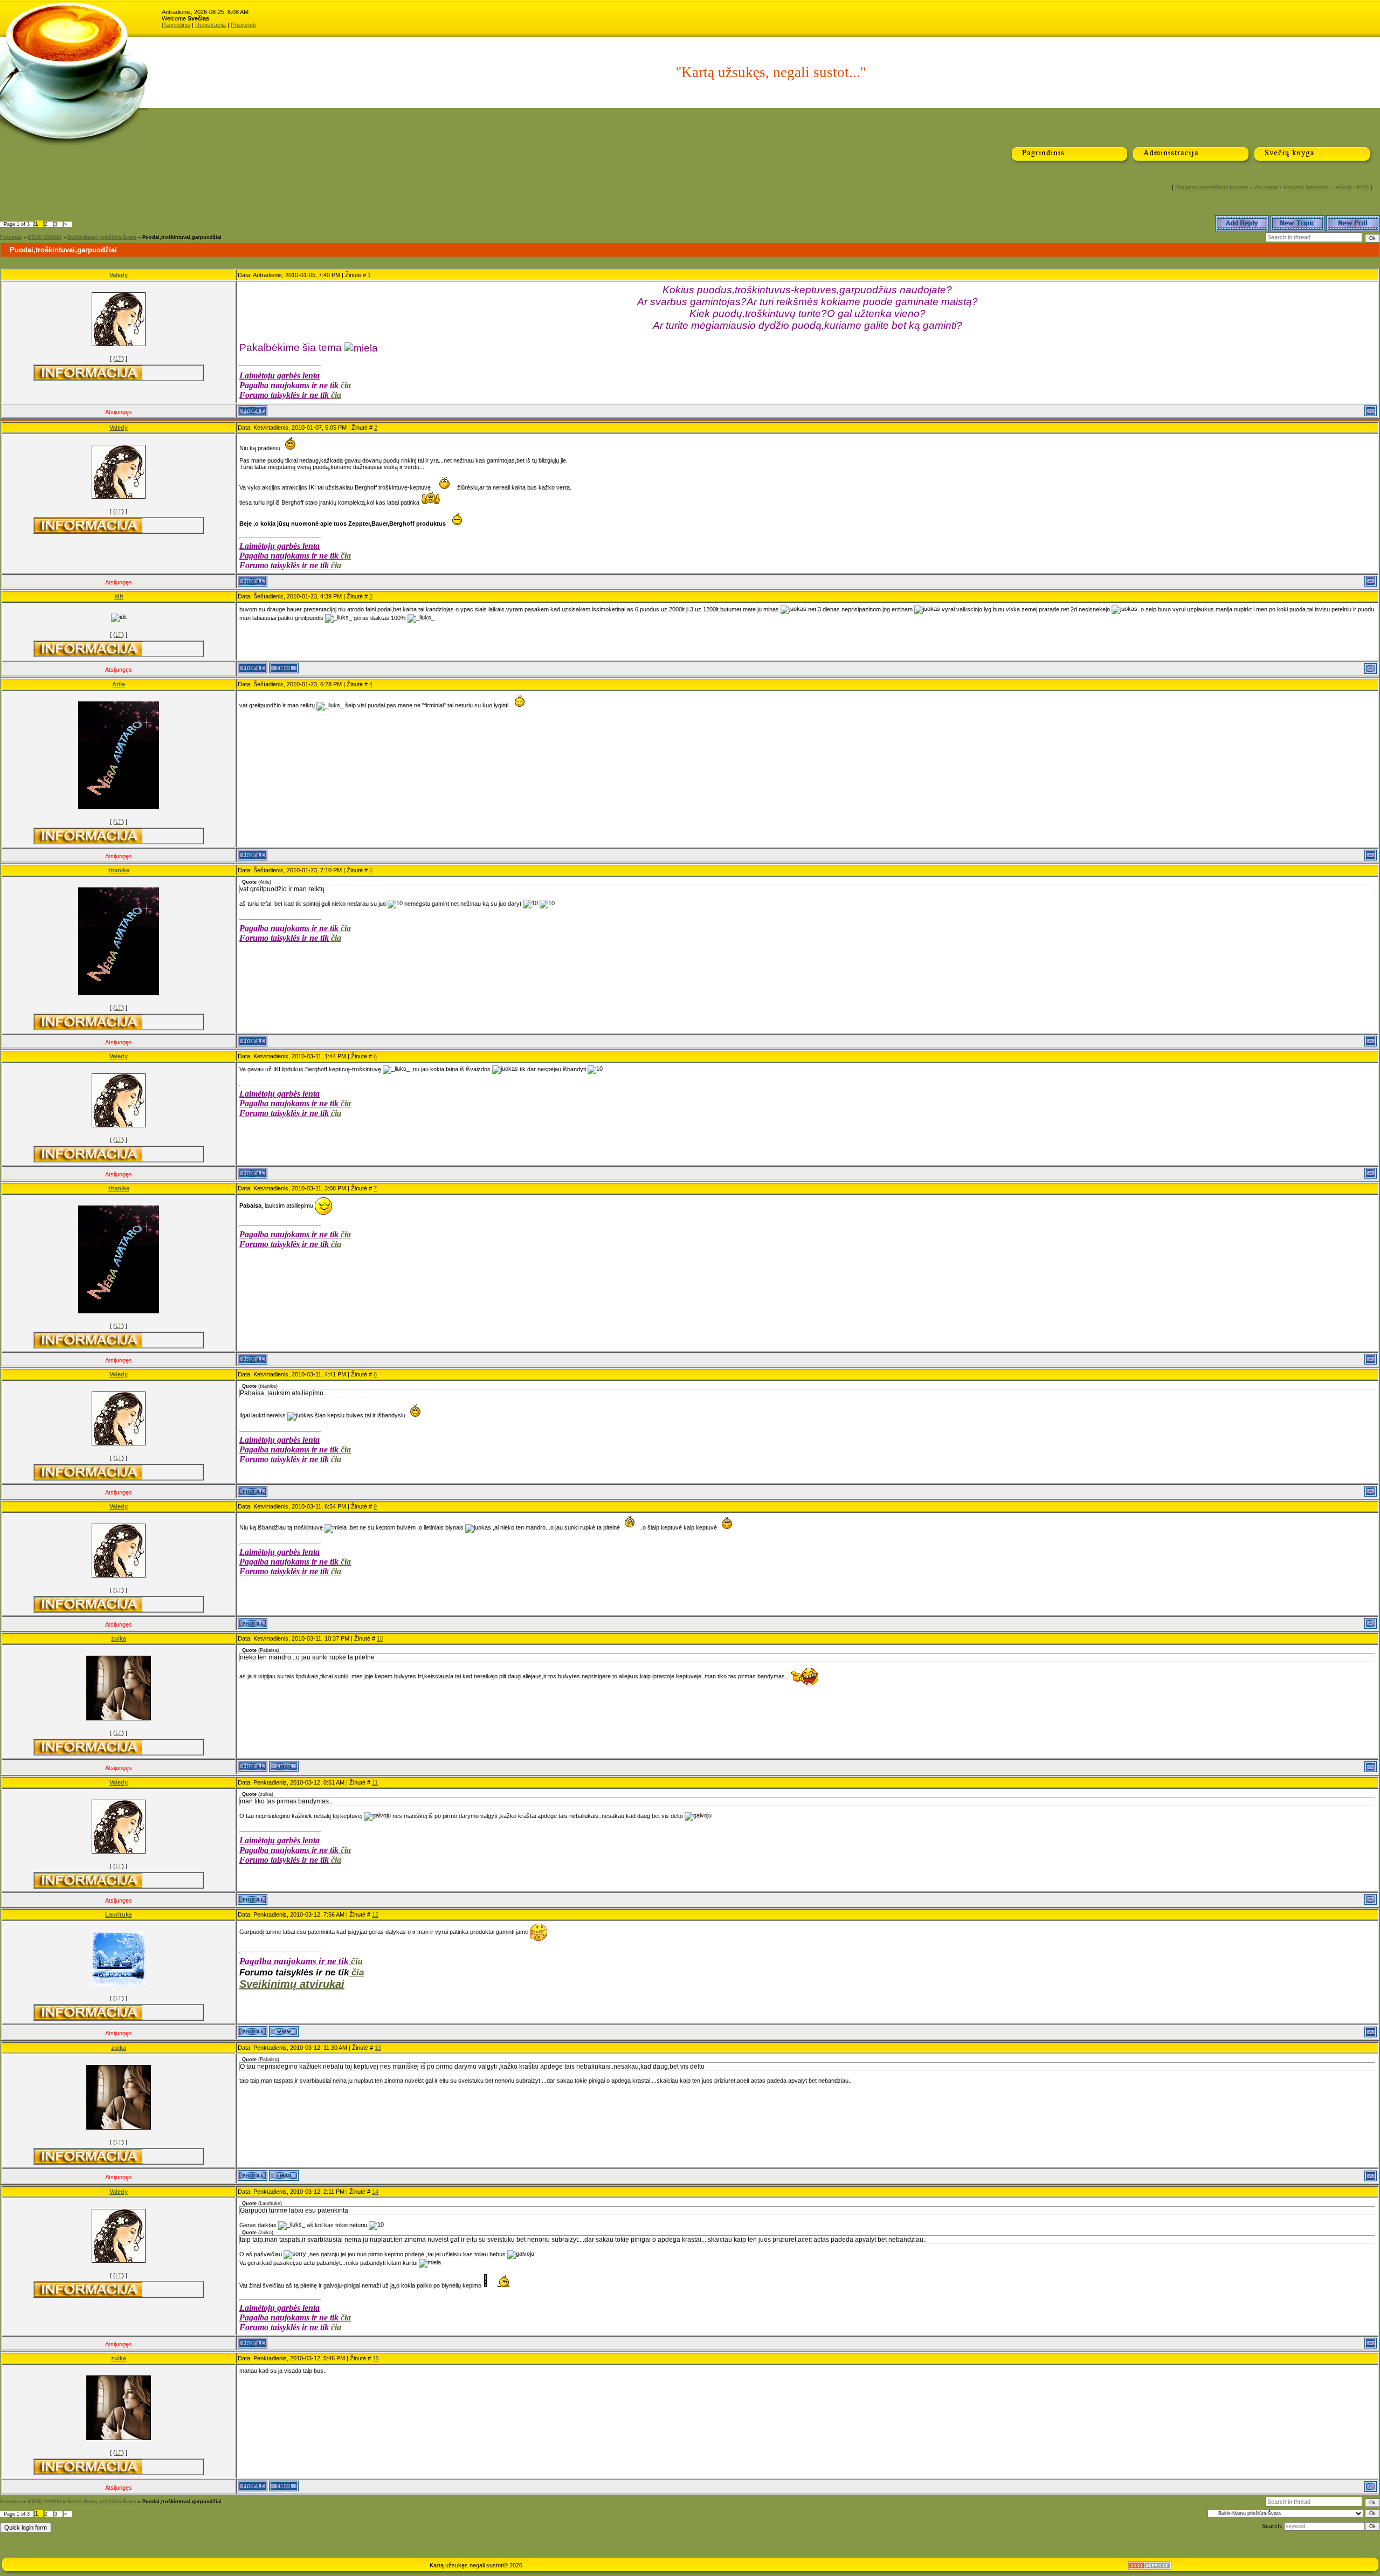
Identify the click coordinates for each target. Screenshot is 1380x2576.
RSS (1363, 187)
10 (380, 1638)
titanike (119, 870)
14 (375, 2192)
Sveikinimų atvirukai (292, 1984)
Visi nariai (1266, 187)
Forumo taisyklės (1306, 187)
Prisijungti (243, 25)
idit (119, 596)
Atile (119, 684)
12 (375, 1914)
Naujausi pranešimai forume (1212, 187)
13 (378, 2048)
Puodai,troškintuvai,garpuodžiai (182, 237)
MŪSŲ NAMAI (44, 237)
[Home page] (284, 2031)
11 (375, 1782)
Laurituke (119, 1914)
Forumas (11, 237)
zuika (119, 1638)
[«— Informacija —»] (88, 373)
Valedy (119, 275)
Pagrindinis (176, 25)
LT (119, 359)
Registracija (211, 25)
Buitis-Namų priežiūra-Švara (102, 237)
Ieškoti (1343, 187)
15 (376, 2358)
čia (346, 385)
